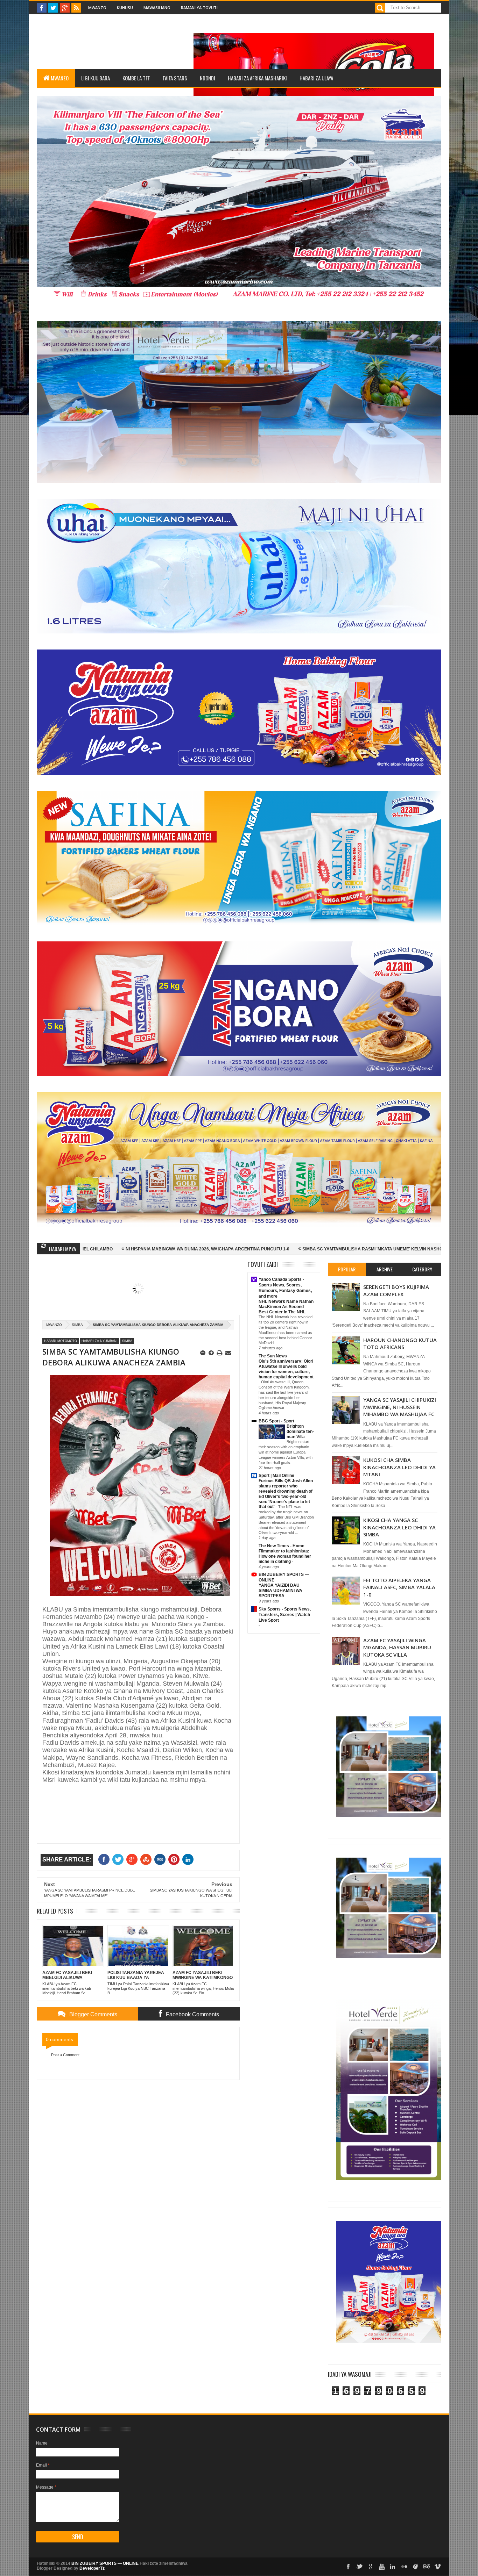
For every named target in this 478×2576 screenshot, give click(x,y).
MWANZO (60, 78)
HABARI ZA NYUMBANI (100, 1341)
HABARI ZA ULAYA (316, 78)
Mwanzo (97, 8)
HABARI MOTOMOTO (61, 1341)
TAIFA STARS (175, 78)
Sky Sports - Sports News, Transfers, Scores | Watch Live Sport (285, 1615)
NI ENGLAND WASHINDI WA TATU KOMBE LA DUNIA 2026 (372, 1249)
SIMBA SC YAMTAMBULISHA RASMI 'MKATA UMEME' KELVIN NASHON (230, 1249)
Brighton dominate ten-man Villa (300, 1431)
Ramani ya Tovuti (199, 8)
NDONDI (208, 78)
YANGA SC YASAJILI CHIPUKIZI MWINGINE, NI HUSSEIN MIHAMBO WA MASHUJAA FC (400, 1407)
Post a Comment (65, 2055)
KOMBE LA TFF (136, 78)
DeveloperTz (92, 2568)
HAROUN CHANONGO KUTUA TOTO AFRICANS (400, 1343)
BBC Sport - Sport (276, 1421)
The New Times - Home (282, 1546)
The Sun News (273, 1356)
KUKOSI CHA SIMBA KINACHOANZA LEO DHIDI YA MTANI (399, 1467)
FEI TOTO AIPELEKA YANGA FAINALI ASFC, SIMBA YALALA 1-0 (399, 1587)
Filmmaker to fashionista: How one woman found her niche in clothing (285, 1556)
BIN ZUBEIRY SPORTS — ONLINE (105, 2563)
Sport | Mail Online (276, 1476)
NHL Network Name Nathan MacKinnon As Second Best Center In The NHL (286, 1307)
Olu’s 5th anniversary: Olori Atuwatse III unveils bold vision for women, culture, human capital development (286, 1369)
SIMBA (77, 1325)
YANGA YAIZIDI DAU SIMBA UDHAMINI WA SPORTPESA (280, 1591)
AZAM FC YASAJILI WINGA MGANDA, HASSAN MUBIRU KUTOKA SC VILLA (397, 1647)
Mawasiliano (157, 8)
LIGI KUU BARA (96, 78)
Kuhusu (125, 8)
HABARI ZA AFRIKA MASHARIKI (257, 78)
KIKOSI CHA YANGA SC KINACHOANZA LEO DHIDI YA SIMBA (399, 1527)
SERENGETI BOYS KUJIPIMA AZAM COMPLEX (396, 1290)
